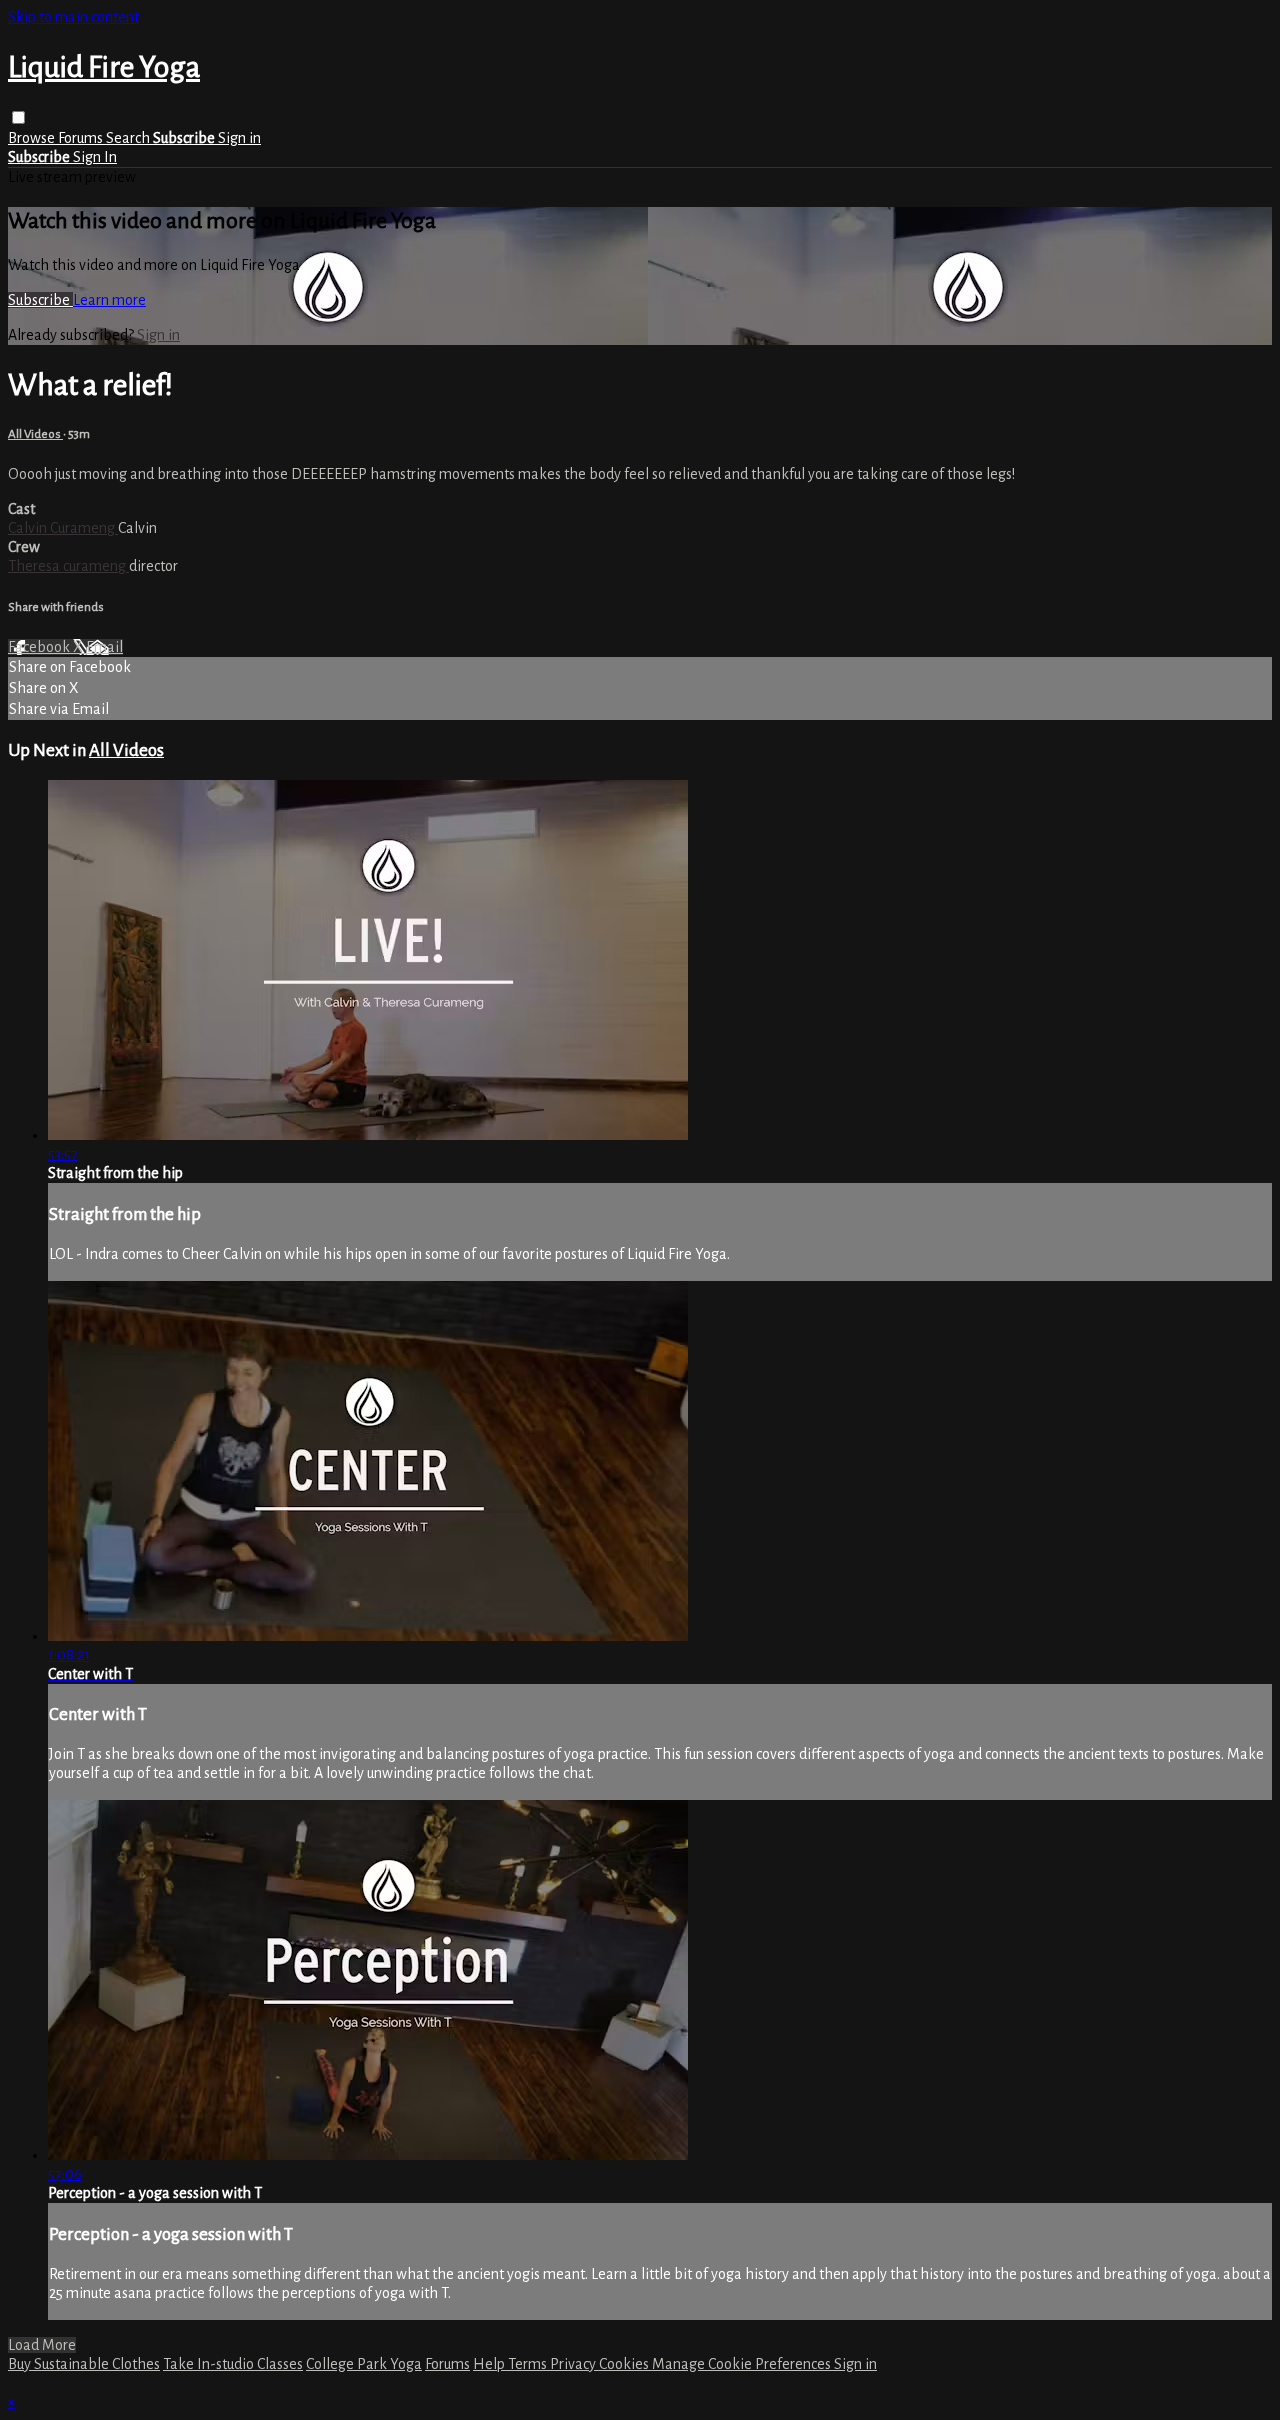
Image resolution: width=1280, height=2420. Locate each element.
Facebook (40, 647)
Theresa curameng (68, 566)
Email (104, 647)
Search (129, 138)
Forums (82, 138)
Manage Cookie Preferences (743, 2364)
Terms (529, 2364)
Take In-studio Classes (233, 2364)
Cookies (625, 2364)
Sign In (95, 157)
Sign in (239, 138)
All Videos (35, 434)
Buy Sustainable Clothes (84, 2364)
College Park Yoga (364, 2364)
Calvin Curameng (63, 528)
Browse (33, 138)
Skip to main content (73, 17)
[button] (18, 117)
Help (490, 2364)
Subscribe (40, 300)
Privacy (574, 2364)
